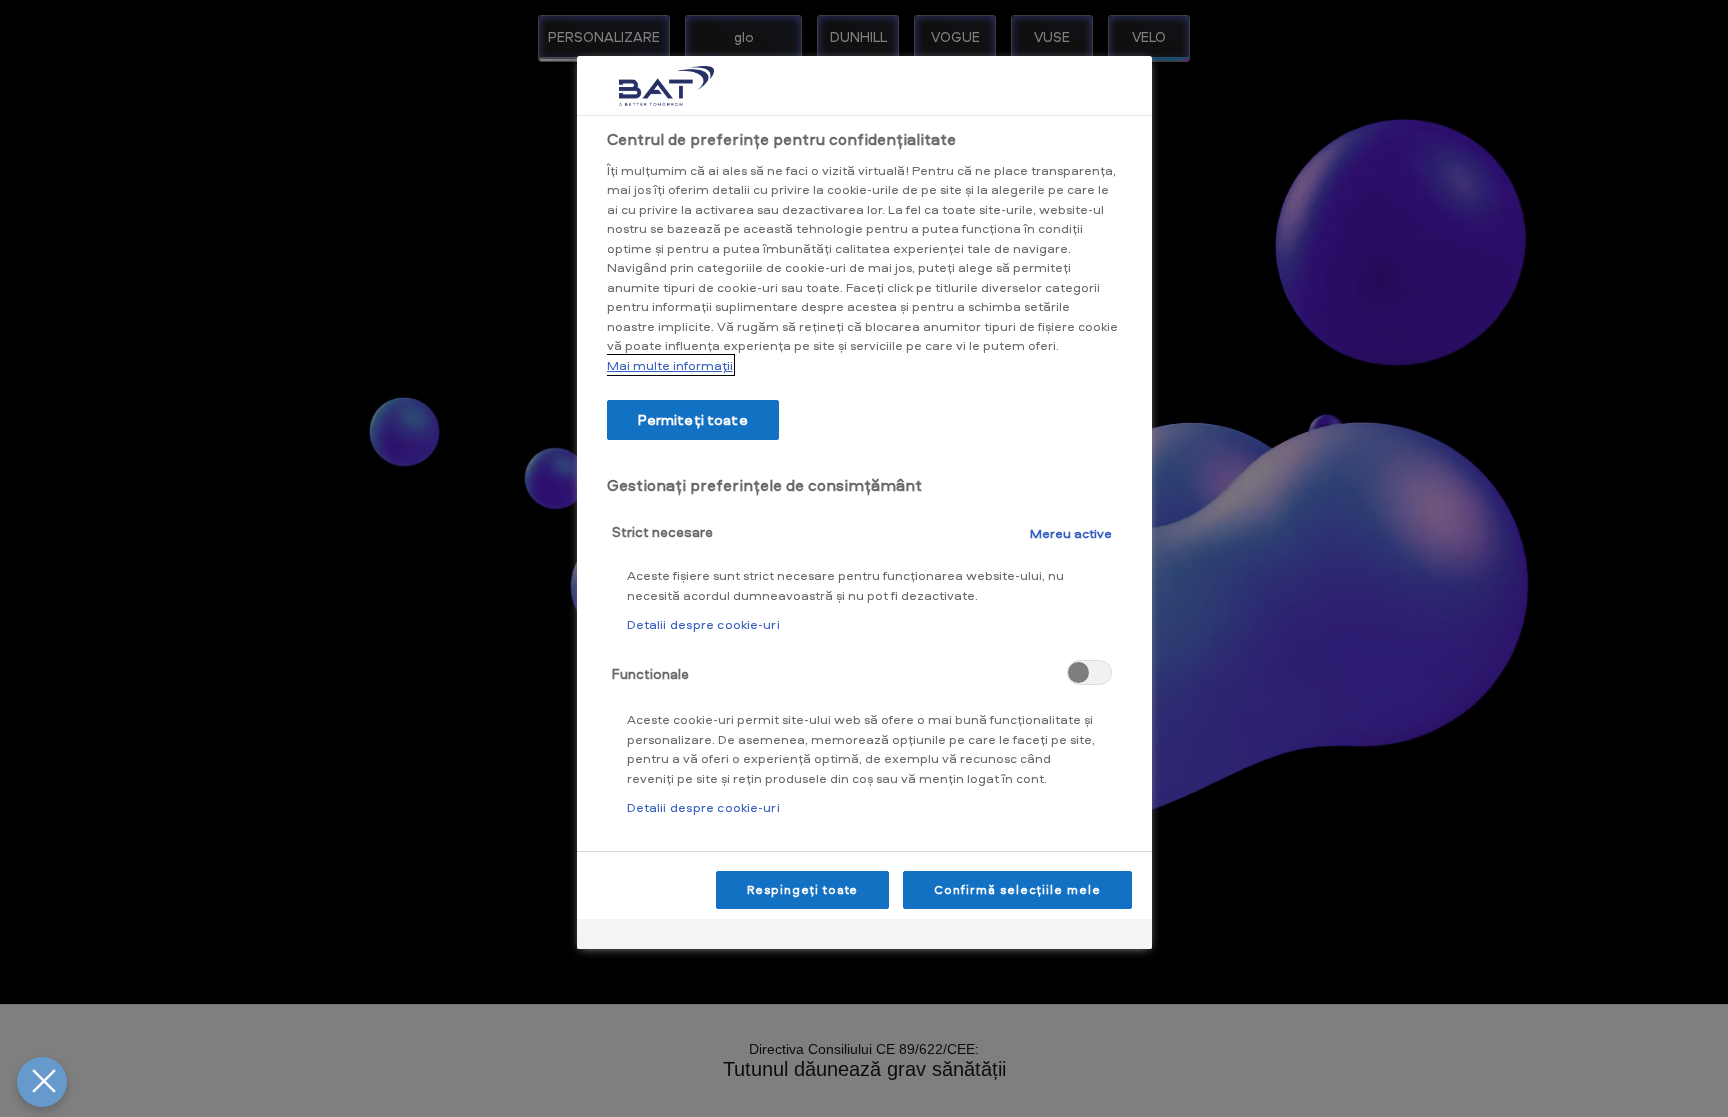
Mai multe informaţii (670, 365)
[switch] (1089, 672)
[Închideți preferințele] (42, 1082)
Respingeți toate (802, 889)
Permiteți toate (693, 419)
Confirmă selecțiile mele (1017, 889)
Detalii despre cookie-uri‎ (703, 624)
